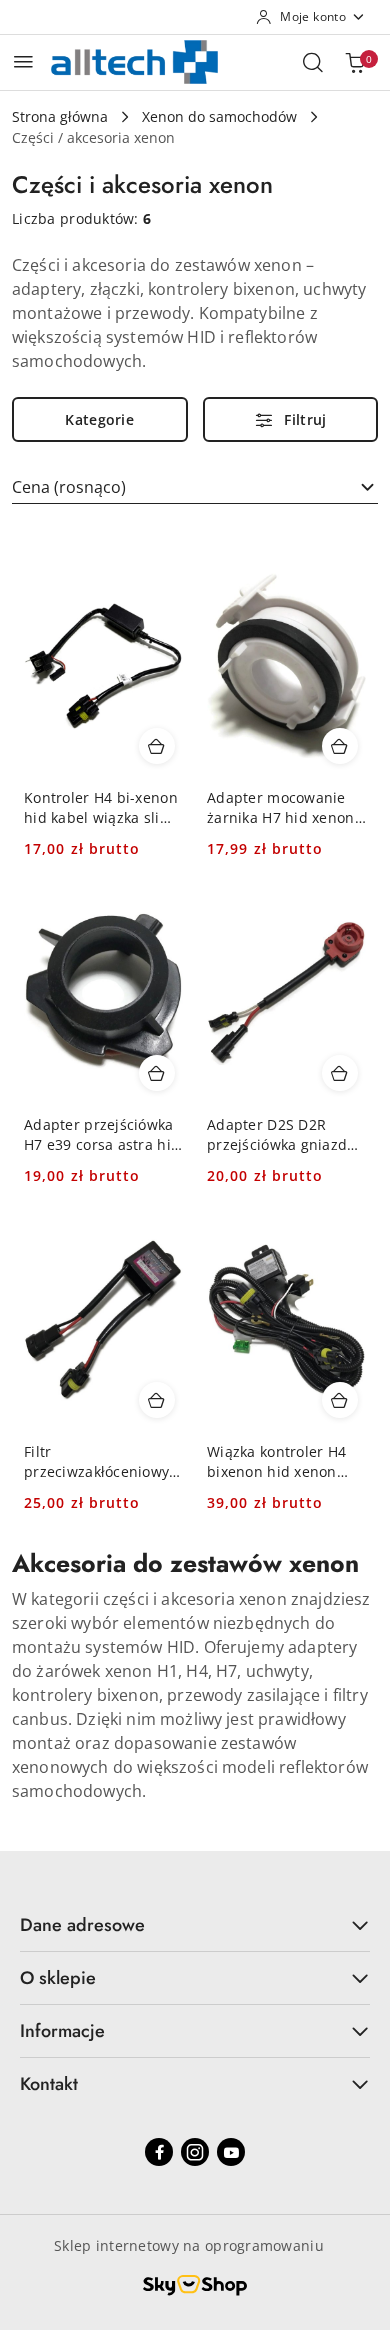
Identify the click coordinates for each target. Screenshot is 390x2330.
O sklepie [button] (58, 1978)
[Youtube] (231, 2152)
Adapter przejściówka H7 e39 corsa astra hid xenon (102, 1135)
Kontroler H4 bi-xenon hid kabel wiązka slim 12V (101, 808)
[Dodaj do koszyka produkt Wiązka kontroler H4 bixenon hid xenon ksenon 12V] (340, 1400)
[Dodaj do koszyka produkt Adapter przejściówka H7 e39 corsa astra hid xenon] (157, 1073)
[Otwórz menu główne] (23, 61)
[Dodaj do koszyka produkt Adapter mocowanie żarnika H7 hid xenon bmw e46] (340, 746)
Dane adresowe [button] (82, 1925)
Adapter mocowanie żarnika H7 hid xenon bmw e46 (281, 808)
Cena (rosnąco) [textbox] (69, 487)
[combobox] (195, 487)
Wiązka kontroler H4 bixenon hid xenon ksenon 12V (276, 1462)
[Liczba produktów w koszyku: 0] (355, 62)
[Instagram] (195, 2152)
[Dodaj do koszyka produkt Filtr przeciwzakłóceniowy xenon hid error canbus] (157, 1400)
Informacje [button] (62, 2031)
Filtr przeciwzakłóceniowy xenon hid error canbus (96, 1462)
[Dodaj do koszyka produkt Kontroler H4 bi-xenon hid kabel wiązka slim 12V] (157, 746)
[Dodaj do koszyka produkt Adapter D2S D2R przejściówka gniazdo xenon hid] (340, 1073)
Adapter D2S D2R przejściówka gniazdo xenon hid (281, 1135)
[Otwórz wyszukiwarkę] (313, 62)
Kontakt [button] (49, 2084)
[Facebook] (159, 2152)
